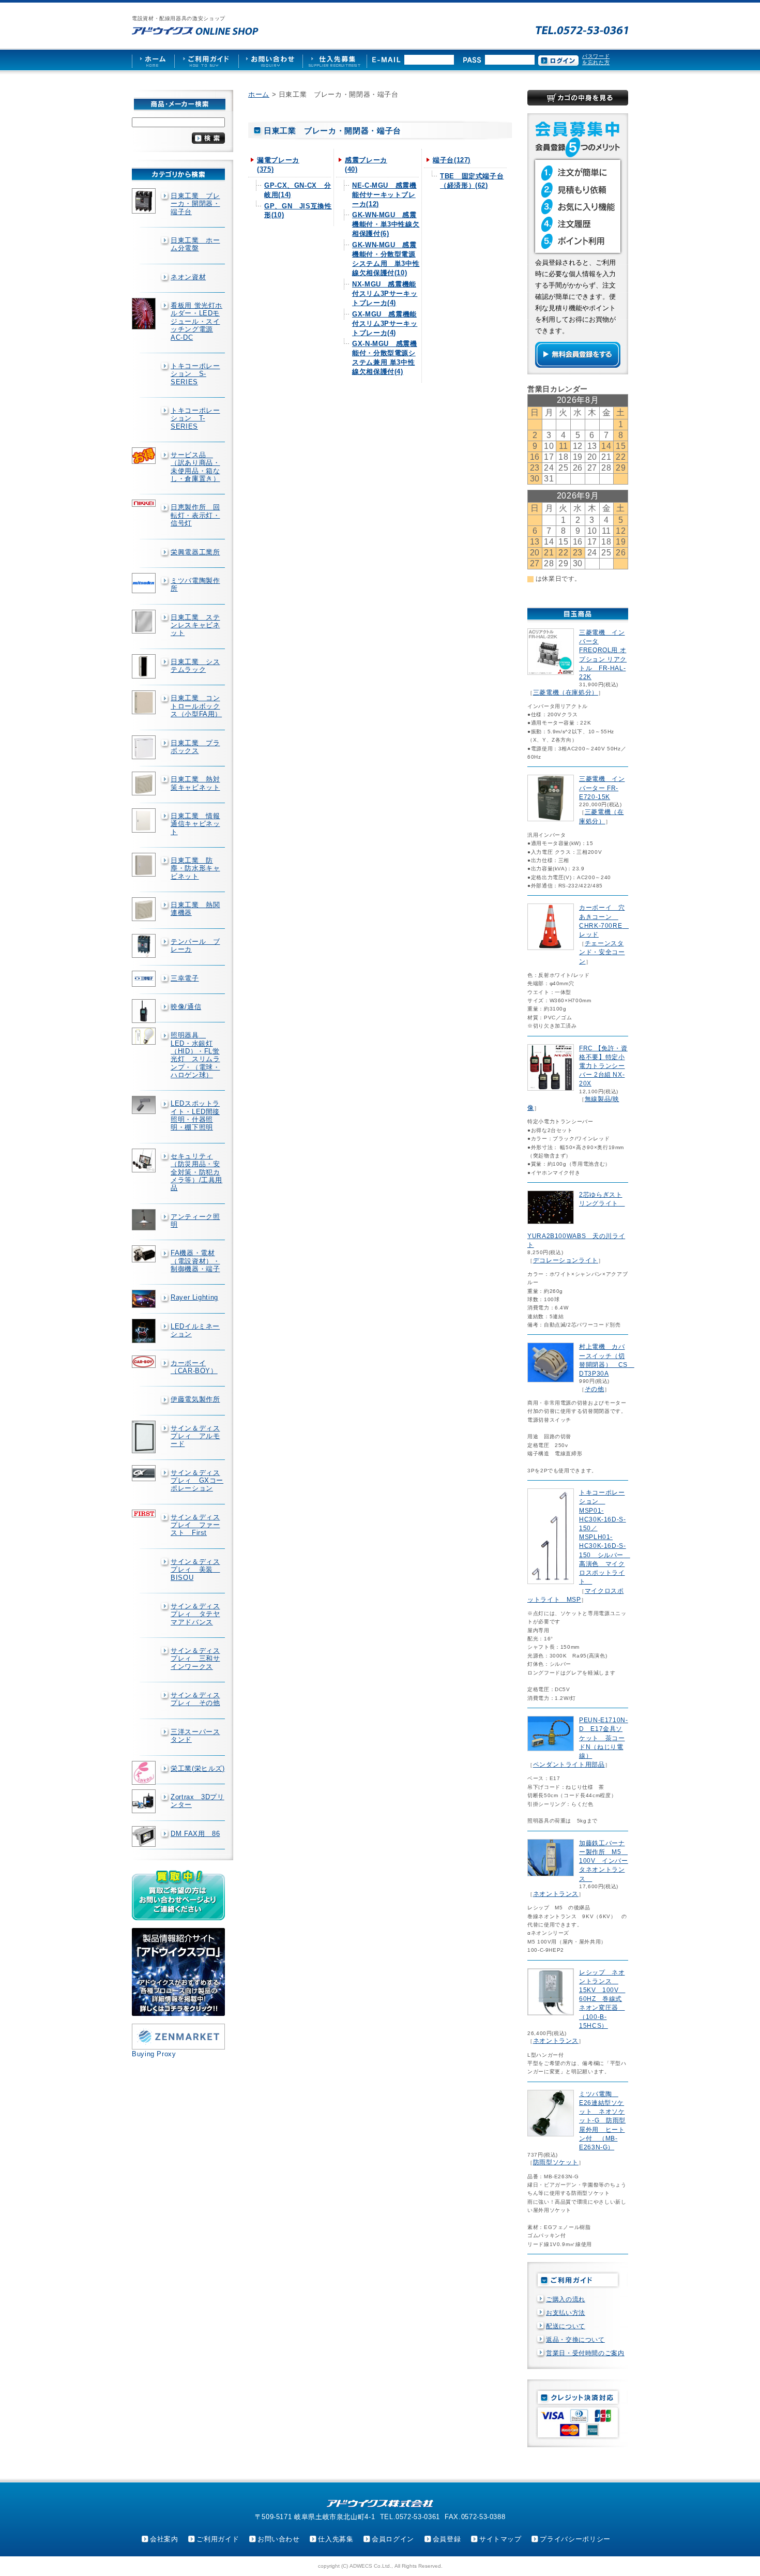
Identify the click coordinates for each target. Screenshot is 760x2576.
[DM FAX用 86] (145, 1837)
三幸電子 (185, 978)
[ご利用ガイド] (206, 60)
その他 (595, 1389)
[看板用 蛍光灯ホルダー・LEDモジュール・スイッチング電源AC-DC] (145, 314)
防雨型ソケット (556, 2162)
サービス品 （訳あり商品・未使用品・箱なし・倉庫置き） (195, 467)
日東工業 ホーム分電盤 (195, 244)
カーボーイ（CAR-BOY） (194, 1367)
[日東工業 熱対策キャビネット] (145, 784)
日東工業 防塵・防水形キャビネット (195, 868)
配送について (566, 2326)
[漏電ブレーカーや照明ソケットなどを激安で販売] (195, 31)
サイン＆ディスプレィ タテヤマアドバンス (195, 1614)
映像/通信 (186, 1007)
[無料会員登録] (578, 365)
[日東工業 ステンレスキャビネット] (145, 622)
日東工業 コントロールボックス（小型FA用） (196, 706)
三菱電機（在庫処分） (566, 692)
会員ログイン (393, 2539)
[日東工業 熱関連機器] (145, 909)
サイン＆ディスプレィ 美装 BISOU (195, 1570)
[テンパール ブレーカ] (145, 946)
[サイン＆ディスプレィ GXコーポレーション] (145, 1473)
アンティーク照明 (195, 1221)
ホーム (259, 94)
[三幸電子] (145, 979)
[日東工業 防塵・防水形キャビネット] (145, 865)
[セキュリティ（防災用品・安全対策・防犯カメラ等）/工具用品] (145, 1161)
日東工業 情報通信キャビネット (195, 824)
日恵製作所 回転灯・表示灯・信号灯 (195, 515)
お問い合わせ (279, 2539)
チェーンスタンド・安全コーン (602, 952)
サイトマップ (500, 2539)
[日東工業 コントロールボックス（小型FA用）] (145, 702)
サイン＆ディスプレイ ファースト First (195, 1525)
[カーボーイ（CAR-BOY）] (145, 1362)
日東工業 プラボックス (195, 747)
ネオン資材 (188, 277)
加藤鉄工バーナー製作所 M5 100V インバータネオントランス (604, 1861)
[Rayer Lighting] (145, 1299)
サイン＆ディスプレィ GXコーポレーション (197, 1481)
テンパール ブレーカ (195, 945)
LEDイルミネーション (195, 1330)
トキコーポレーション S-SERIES (195, 374)
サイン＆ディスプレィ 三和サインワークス (195, 1659)
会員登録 (447, 2539)
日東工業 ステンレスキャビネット (195, 625)
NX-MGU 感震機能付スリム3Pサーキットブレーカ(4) (385, 293)
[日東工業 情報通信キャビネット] (145, 820)
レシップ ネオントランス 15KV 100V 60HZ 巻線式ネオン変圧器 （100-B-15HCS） (602, 1999)
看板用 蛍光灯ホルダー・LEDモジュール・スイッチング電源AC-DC (196, 321)
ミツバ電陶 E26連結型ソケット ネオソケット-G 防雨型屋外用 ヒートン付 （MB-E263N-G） (602, 2121)
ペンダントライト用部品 (569, 1765)
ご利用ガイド (218, 2539)
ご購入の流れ (566, 2299)
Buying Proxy (154, 2054)
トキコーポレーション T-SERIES (195, 418)
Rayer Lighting (194, 1297)
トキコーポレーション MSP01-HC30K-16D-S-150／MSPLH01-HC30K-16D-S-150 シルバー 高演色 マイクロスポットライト (605, 1537)
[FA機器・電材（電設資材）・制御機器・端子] (145, 1254)
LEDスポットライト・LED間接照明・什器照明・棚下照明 (195, 1115)
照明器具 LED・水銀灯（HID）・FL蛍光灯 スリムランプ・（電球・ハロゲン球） (195, 1055)
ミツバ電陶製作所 (195, 584)
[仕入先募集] (335, 60)
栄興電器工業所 (195, 552)
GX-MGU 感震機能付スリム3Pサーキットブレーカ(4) (385, 323)
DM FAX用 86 (195, 1834)
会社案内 (164, 2539)
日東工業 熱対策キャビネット (195, 783)
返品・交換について (575, 2340)
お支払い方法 (566, 2313)
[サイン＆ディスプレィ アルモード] (145, 1437)
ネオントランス (556, 1894)
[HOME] (153, 60)
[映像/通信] (145, 1011)
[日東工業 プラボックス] (145, 747)
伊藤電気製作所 (195, 1399)
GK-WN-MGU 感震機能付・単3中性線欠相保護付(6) (386, 224)
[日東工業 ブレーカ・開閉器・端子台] (145, 201)
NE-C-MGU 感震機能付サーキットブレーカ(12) (384, 195)
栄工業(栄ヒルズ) (198, 1768)
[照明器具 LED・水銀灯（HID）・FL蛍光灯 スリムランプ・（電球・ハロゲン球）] (145, 1036)
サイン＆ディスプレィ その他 (195, 1699)
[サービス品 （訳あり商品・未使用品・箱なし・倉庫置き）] (145, 456)
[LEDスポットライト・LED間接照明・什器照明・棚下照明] (145, 1105)
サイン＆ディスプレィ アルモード (195, 1436)
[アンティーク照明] (145, 1220)
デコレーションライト (566, 1260)
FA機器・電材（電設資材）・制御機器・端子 (195, 1261)
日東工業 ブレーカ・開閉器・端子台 (195, 204)
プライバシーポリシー (575, 2539)
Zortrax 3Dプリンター (197, 1801)
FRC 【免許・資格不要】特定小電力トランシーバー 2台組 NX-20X (603, 1066)
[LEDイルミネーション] (145, 1331)
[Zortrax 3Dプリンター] (145, 1801)
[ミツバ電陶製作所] (145, 583)
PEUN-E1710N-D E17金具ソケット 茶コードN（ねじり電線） (604, 1738)
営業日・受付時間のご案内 (585, 2353)
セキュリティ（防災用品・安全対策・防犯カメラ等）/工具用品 (196, 1172)
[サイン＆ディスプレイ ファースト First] (145, 1513)
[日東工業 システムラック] (145, 667)
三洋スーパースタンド (195, 1736)
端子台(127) (452, 160)
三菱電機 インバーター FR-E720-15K (602, 788)
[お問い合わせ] (270, 60)
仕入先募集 (336, 2539)
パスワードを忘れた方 (596, 59)
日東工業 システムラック (195, 666)
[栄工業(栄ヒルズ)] (145, 1773)
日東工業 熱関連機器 (195, 909)
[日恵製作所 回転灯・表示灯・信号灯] (145, 503)
